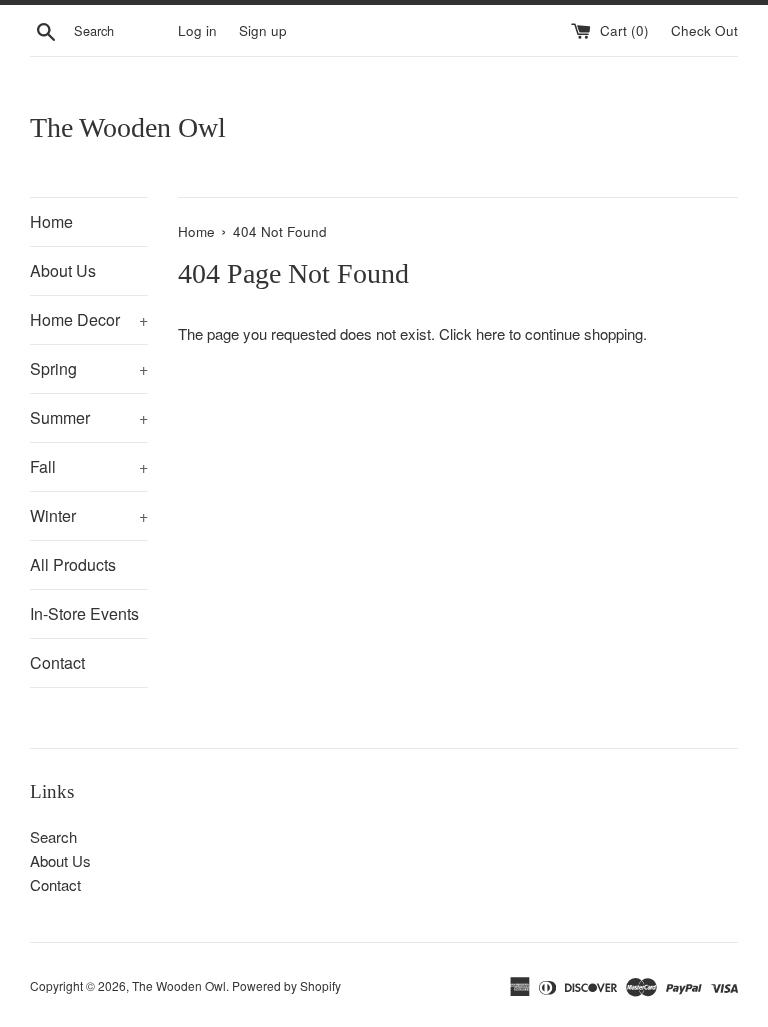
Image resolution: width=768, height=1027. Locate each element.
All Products (73, 564)
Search (53, 836)
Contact (57, 662)
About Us (63, 270)
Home (51, 221)
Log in (197, 30)
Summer (89, 417)
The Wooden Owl (128, 127)
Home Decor (89, 319)
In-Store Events (84, 613)
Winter (89, 515)
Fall (89, 466)
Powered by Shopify (286, 985)
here (490, 333)
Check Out (704, 30)
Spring (89, 368)
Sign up (263, 30)
